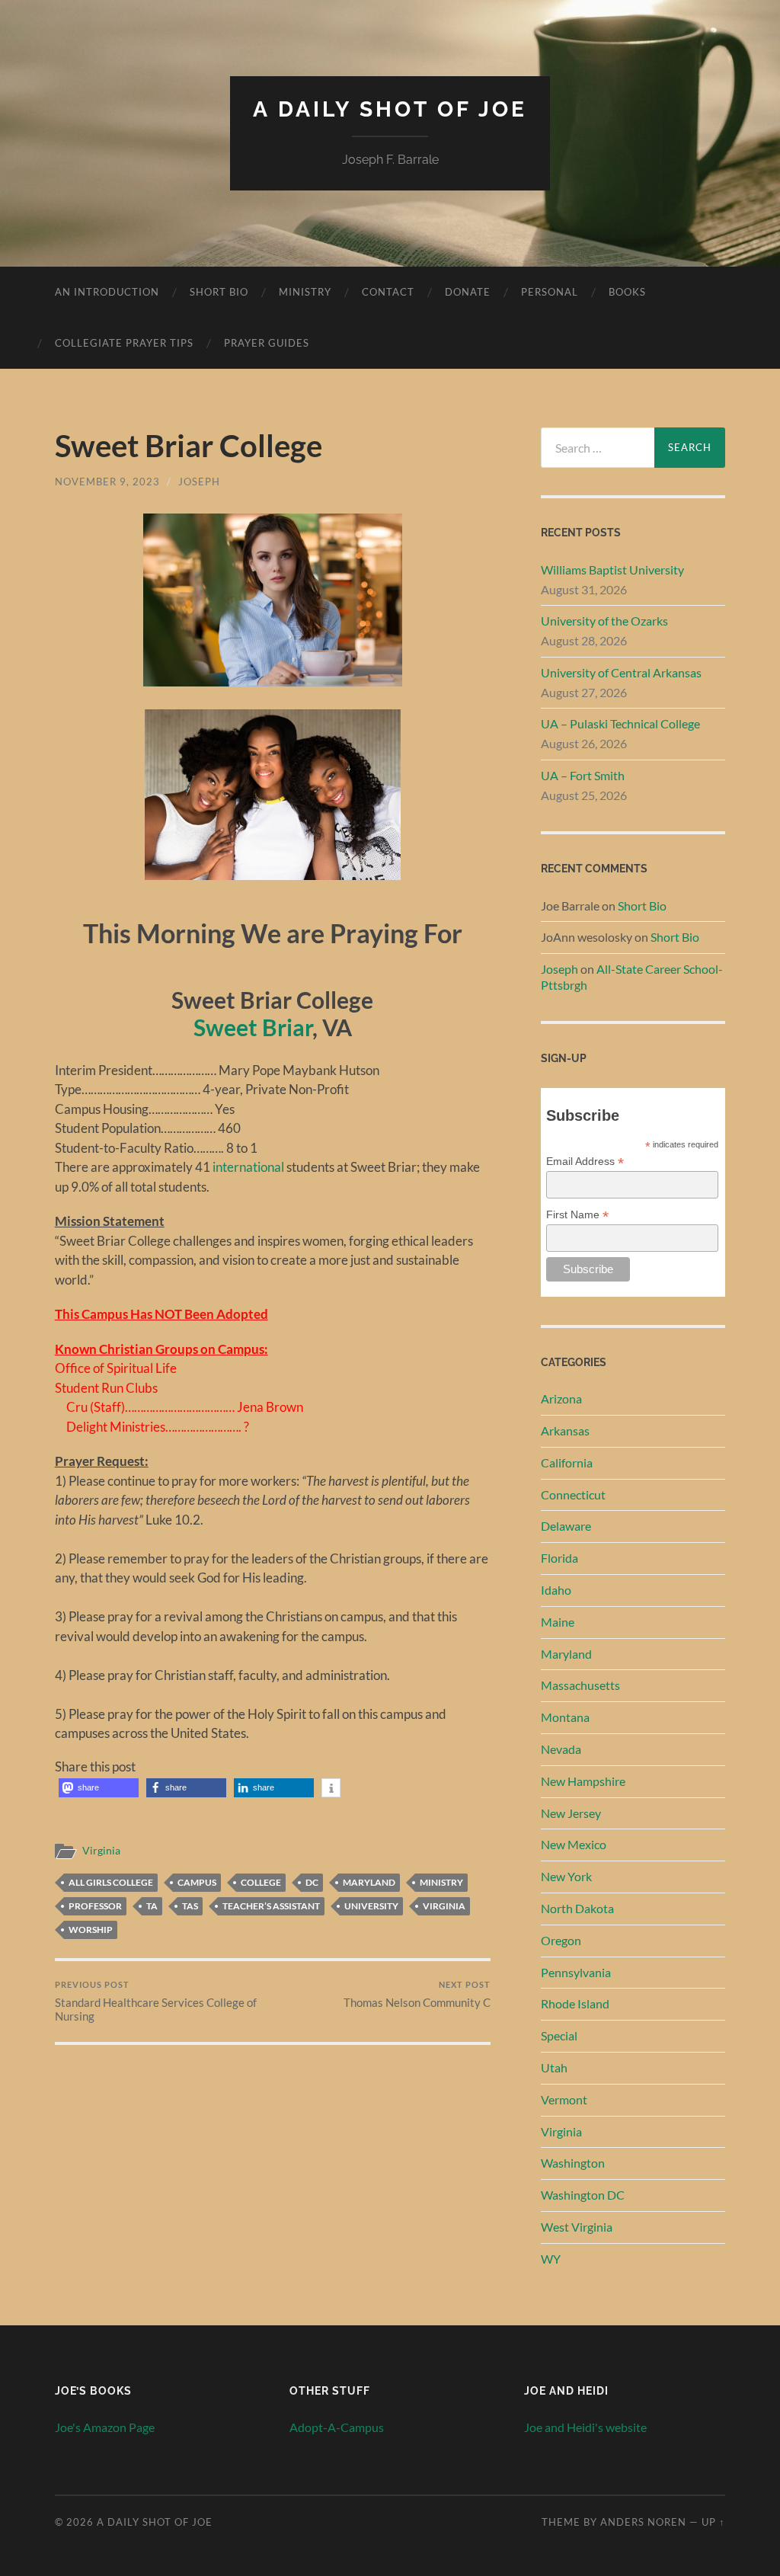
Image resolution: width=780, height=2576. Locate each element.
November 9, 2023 (107, 482)
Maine (558, 1622)
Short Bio (219, 292)
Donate (468, 292)
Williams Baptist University (612, 570)
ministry (441, 1882)
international (248, 1167)
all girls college (111, 1882)
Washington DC (583, 2195)
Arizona (561, 1398)
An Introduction (107, 292)
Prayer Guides (267, 343)
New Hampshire (583, 1781)
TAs (190, 1906)
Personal (550, 292)
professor (95, 1906)
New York (566, 1876)
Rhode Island (575, 2003)
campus (197, 1882)
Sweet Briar (253, 1027)
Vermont (564, 2099)
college (261, 1882)
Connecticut (573, 1494)
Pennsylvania (576, 1972)
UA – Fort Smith (583, 775)
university (371, 1906)
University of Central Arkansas (621, 672)
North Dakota (577, 1908)
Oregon (561, 1940)
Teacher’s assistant (271, 1906)
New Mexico (574, 1844)
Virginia (101, 1851)
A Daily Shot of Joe (390, 109)
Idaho (556, 1590)
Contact (388, 292)
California (567, 1462)
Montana (565, 1717)
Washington (573, 2163)
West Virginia (577, 2227)
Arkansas (565, 1430)
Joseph (199, 482)
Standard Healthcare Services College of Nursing (156, 2001)
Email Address (585, 1162)
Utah (554, 2067)
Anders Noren (643, 2522)
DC (312, 1882)
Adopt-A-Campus (337, 2427)
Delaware (566, 1526)
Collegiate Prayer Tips (124, 343)
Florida (559, 1558)
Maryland (369, 1882)
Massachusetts (580, 1685)
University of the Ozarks (604, 621)
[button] (99, 1788)
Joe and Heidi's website (585, 2427)
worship (91, 1930)
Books (627, 292)
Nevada (561, 1749)
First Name (577, 1215)
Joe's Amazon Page (105, 2427)
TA (152, 1906)
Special (559, 2035)
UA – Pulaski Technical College (620, 723)
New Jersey (571, 1813)
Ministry (305, 292)
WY (551, 2259)
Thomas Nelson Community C (417, 1994)
